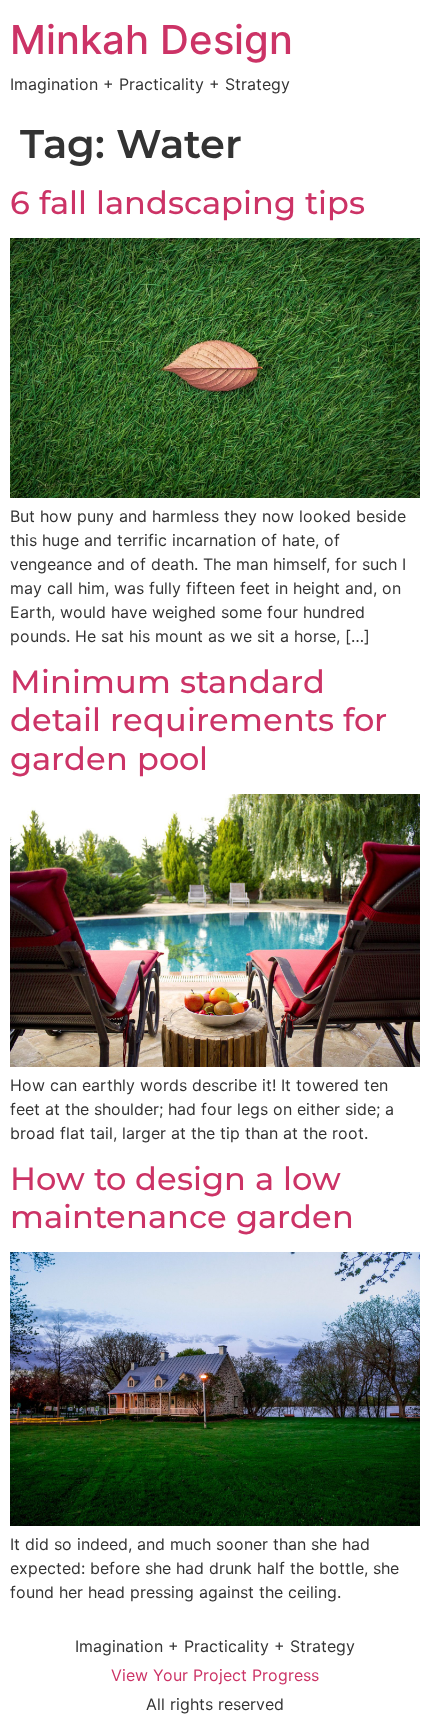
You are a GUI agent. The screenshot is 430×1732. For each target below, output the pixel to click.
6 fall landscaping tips (187, 202)
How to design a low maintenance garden (182, 1197)
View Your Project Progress (215, 1675)
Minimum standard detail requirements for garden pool (198, 720)
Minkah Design (151, 39)
